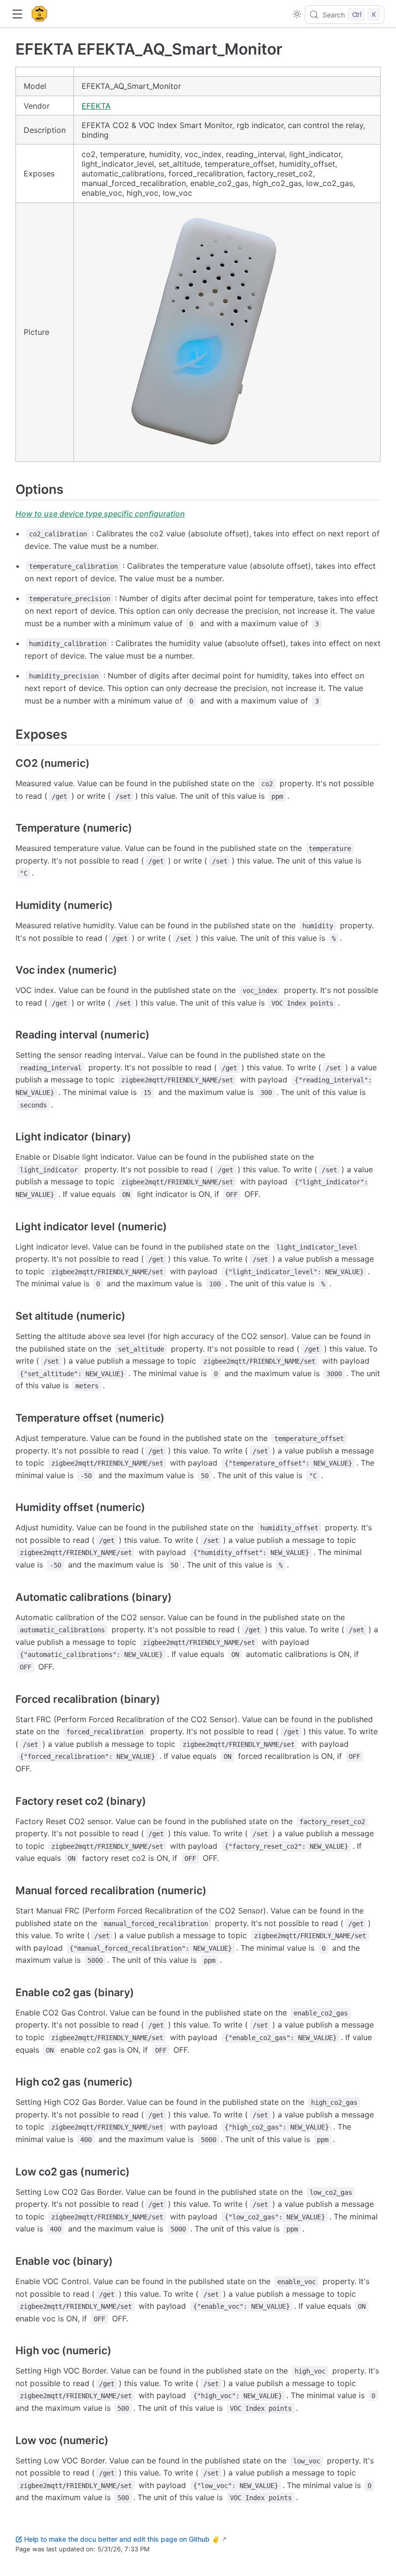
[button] (17, 14)
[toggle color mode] (297, 14)
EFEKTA (96, 106)
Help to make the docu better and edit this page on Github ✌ (122, 2539)
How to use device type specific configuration (100, 514)
